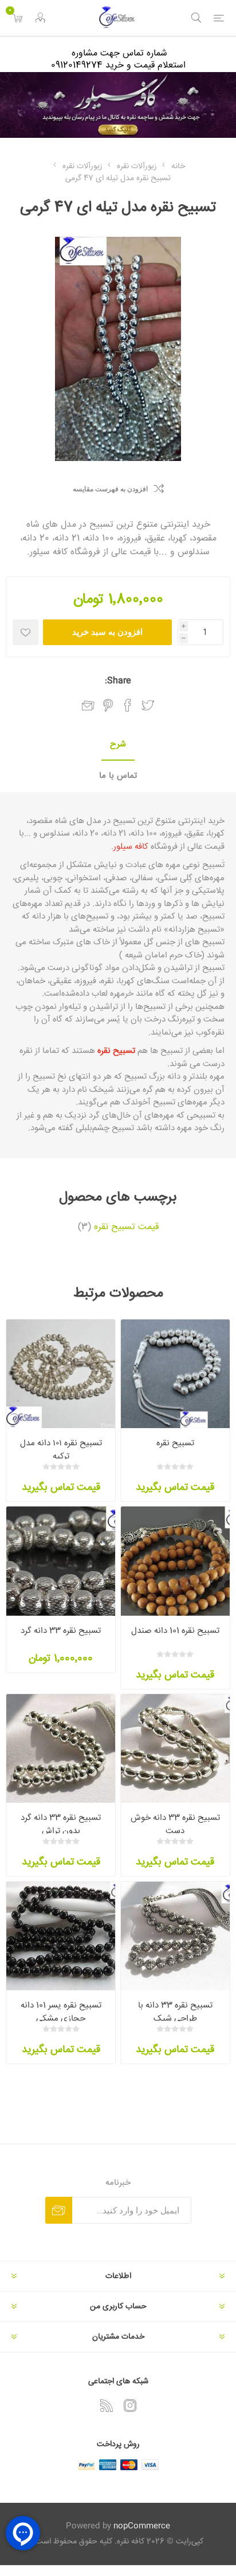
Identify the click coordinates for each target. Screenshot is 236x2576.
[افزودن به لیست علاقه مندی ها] (25, 632)
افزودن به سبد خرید (107, 632)
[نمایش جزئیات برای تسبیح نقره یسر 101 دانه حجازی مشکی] (61, 1936)
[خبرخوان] (107, 2406)
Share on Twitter (148, 705)
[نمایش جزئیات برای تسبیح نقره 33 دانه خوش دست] (175, 1748)
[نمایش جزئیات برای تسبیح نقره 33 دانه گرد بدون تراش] (61, 1748)
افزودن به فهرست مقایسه (110, 489)
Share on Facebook (128, 705)
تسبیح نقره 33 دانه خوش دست (175, 1824)
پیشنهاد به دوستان (88, 706)
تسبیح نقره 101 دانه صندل (175, 1631)
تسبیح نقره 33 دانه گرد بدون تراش (61, 1824)
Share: (118, 681)
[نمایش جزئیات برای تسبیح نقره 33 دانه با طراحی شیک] (175, 1936)
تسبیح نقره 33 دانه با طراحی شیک (175, 2012)
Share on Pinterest (108, 705)
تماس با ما (118, 776)
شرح (118, 744)
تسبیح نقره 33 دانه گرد (61, 1631)
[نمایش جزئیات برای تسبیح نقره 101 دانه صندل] (175, 1561)
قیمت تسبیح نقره (126, 1227)
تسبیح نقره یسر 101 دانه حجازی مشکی (61, 2012)
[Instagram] (130, 2406)
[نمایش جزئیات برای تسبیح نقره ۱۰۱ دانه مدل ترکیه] (61, 1374)
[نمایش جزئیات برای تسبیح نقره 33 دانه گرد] (61, 1561)
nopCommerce (142, 2526)
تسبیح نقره (175, 1443)
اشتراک (59, 2210)
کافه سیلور (131, 847)
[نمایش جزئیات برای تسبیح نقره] (175, 1374)
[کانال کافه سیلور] (118, 105)
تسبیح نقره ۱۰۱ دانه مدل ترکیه (61, 1450)
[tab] (118, 745)
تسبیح (123, 821)
